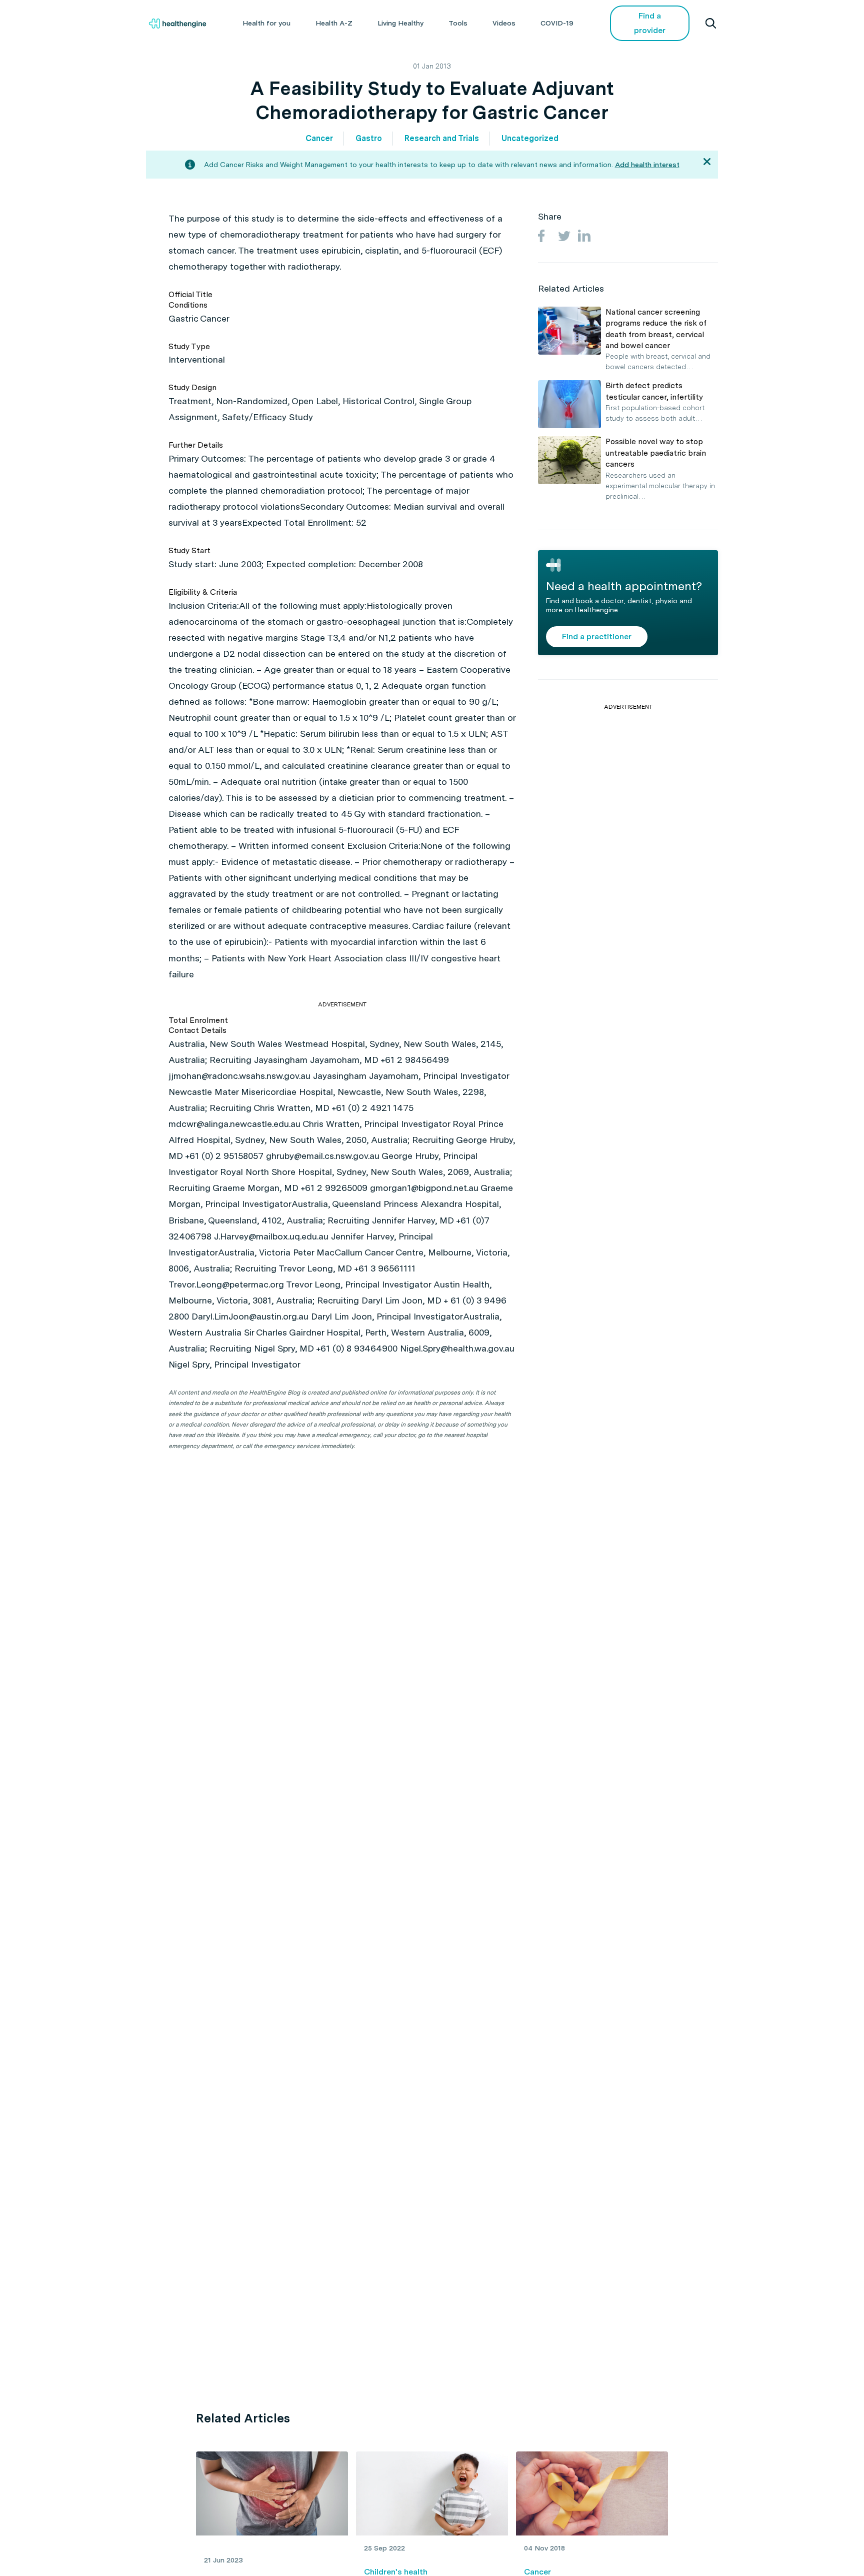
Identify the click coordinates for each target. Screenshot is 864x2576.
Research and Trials (442, 138)
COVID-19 (557, 23)
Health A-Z (334, 23)
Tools (458, 23)
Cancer (319, 138)
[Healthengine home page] (177, 24)
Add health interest (647, 165)
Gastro (369, 138)
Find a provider (650, 23)
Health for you (266, 23)
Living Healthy (400, 23)
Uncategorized (530, 138)
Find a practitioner (597, 636)
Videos (504, 23)
